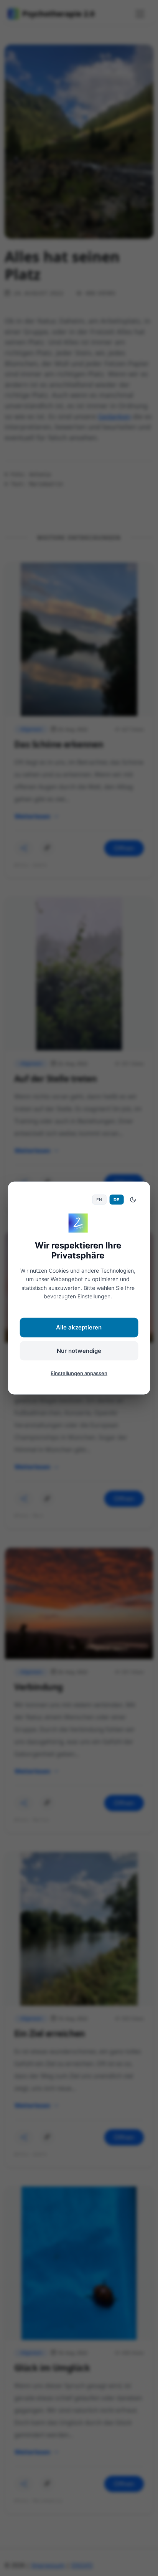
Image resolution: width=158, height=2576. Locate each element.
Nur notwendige (79, 1350)
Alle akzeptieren (79, 1327)
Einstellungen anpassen (79, 1373)
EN (99, 1199)
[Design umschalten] (133, 1200)
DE (116, 1199)
